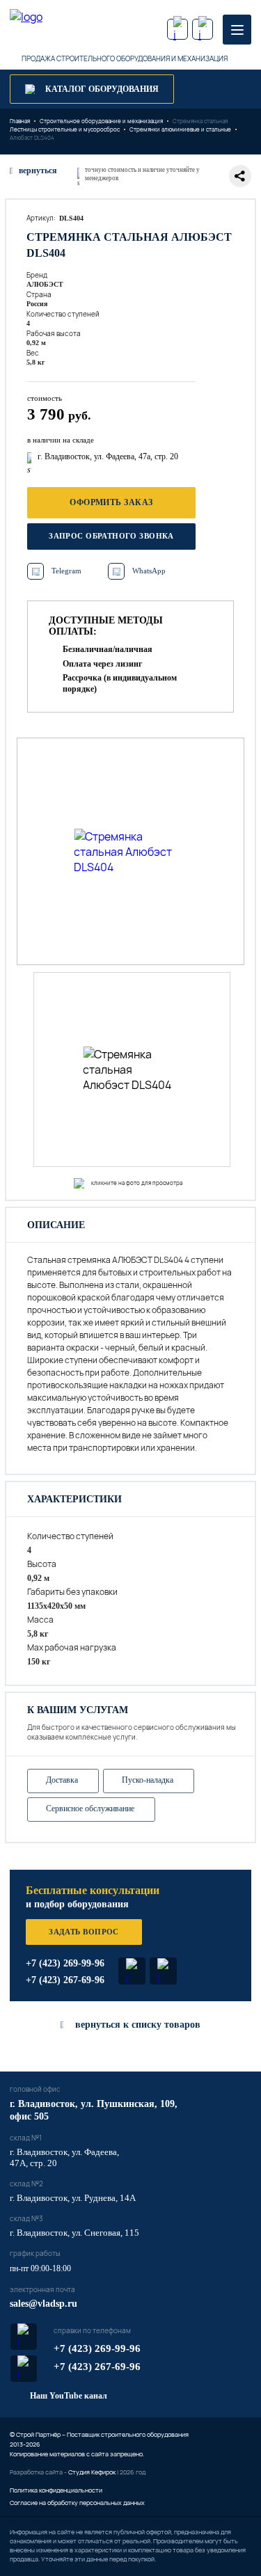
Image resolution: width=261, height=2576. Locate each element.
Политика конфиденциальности (56, 2490)
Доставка (62, 1780)
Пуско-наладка (148, 1780)
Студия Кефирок (92, 2472)
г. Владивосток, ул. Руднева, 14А (73, 2198)
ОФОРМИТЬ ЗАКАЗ (111, 502)
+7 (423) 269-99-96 (65, 1963)
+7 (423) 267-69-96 (65, 1980)
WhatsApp (149, 571)
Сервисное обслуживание (90, 1808)
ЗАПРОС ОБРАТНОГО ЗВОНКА (111, 536)
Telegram (66, 571)
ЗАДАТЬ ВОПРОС (84, 1932)
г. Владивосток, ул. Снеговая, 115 (74, 2233)
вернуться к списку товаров (138, 2025)
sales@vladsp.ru (43, 2304)
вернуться (38, 170)
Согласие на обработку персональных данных (77, 2503)
